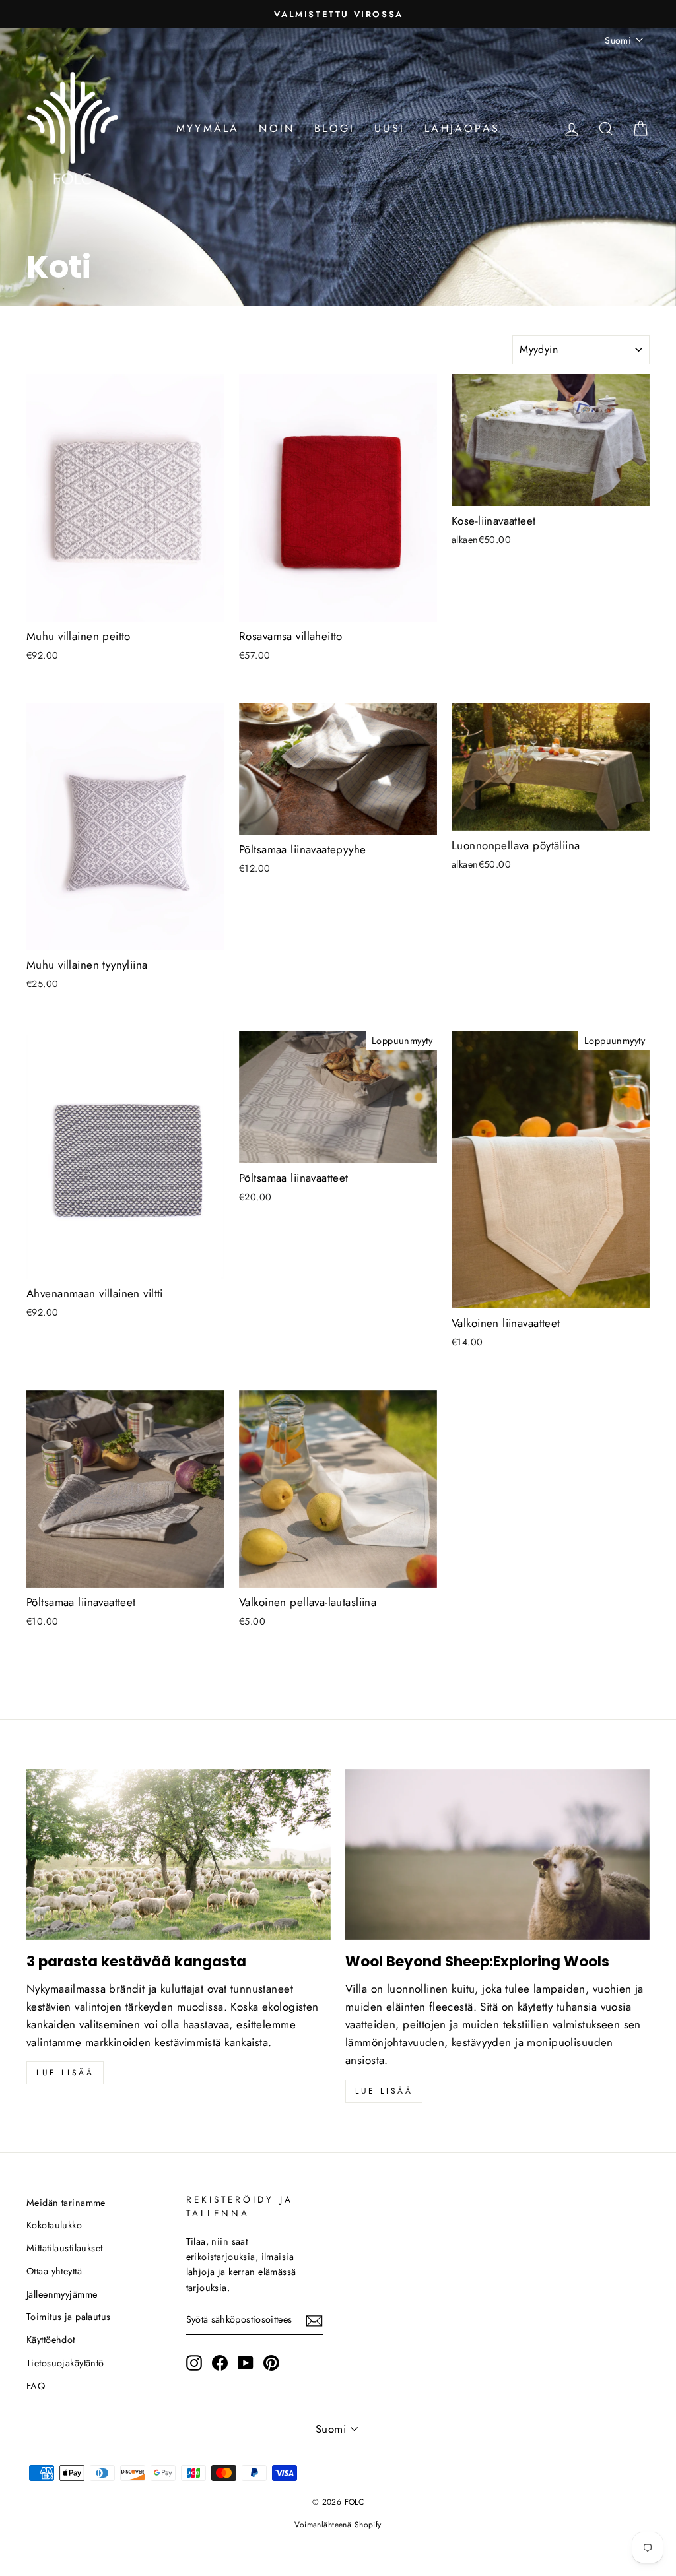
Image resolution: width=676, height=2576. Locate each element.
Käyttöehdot (51, 2340)
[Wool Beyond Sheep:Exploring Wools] (497, 1854)
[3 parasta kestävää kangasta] (179, 1854)
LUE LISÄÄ (384, 2091)
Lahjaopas (462, 128)
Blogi (334, 128)
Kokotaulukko (54, 2225)
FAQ (36, 2386)
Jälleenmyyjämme (62, 2294)
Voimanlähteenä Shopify (338, 2525)
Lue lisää (65, 2073)
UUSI (389, 128)
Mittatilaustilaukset (65, 2248)
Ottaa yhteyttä (54, 2271)
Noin (277, 128)
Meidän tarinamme (66, 2203)
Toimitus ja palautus (69, 2317)
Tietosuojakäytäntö (65, 2363)
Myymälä (208, 128)
